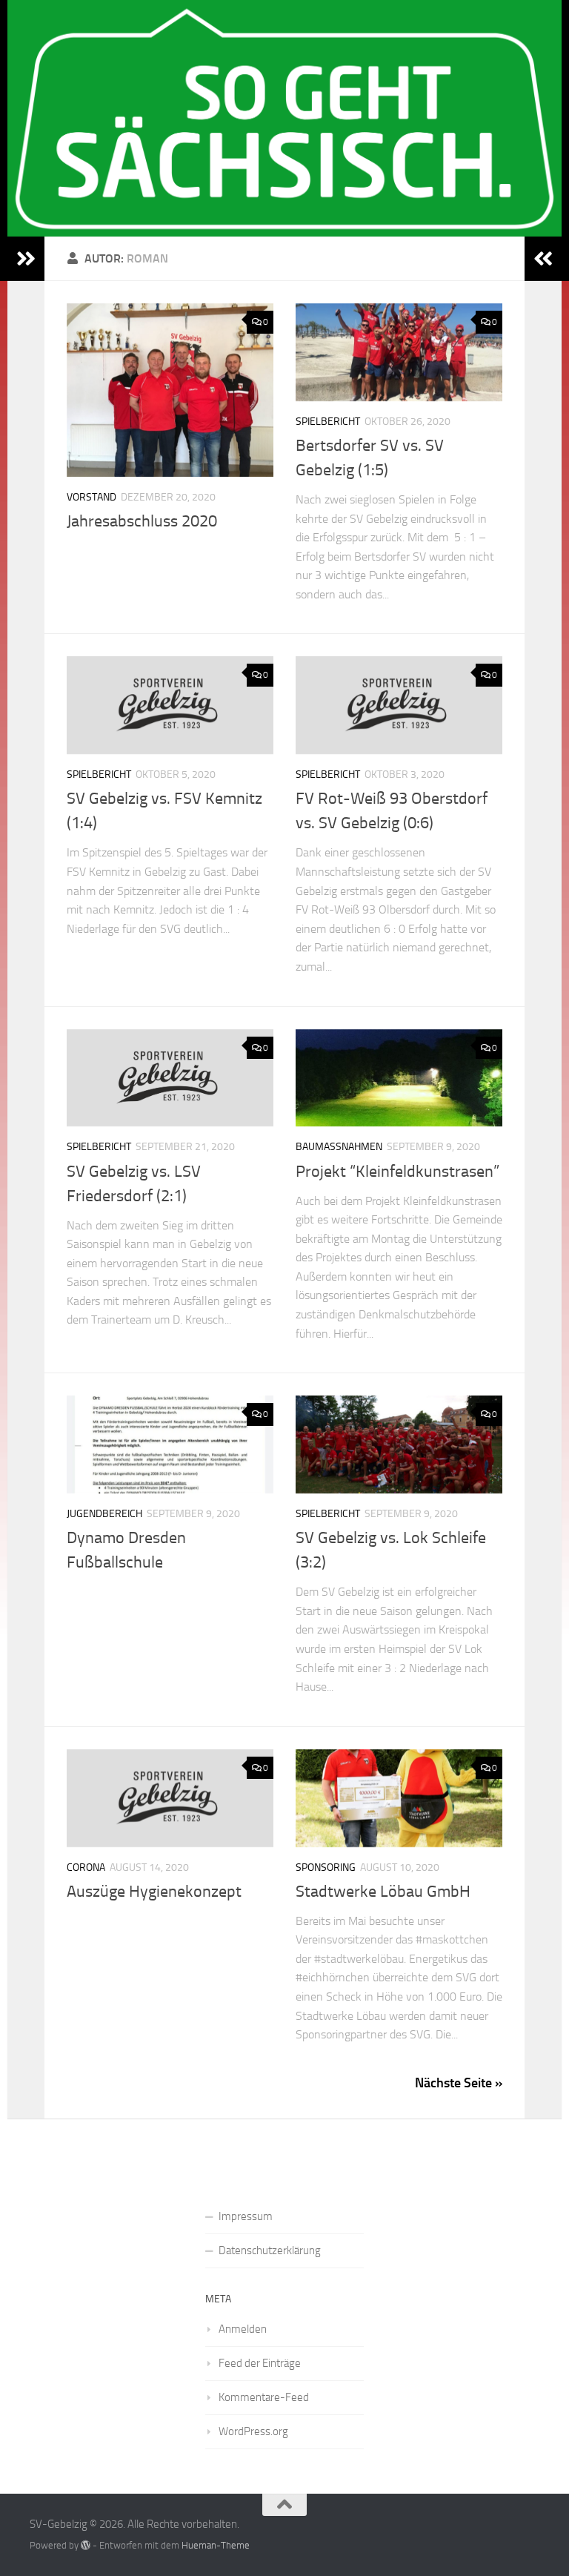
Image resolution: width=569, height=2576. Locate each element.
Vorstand (91, 497)
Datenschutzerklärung (270, 2250)
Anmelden (243, 2329)
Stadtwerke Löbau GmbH (383, 1892)
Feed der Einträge (260, 2363)
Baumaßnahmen (339, 1147)
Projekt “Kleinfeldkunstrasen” (397, 1172)
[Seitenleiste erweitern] (26, 259)
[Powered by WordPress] (86, 2545)
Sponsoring (326, 1867)
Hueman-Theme (216, 2545)
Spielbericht (328, 422)
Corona (86, 1867)
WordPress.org (253, 2431)
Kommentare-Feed (264, 2397)
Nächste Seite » (459, 2083)
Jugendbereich (104, 1514)
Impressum (246, 2216)
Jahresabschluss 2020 (142, 521)
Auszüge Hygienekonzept (154, 1892)
